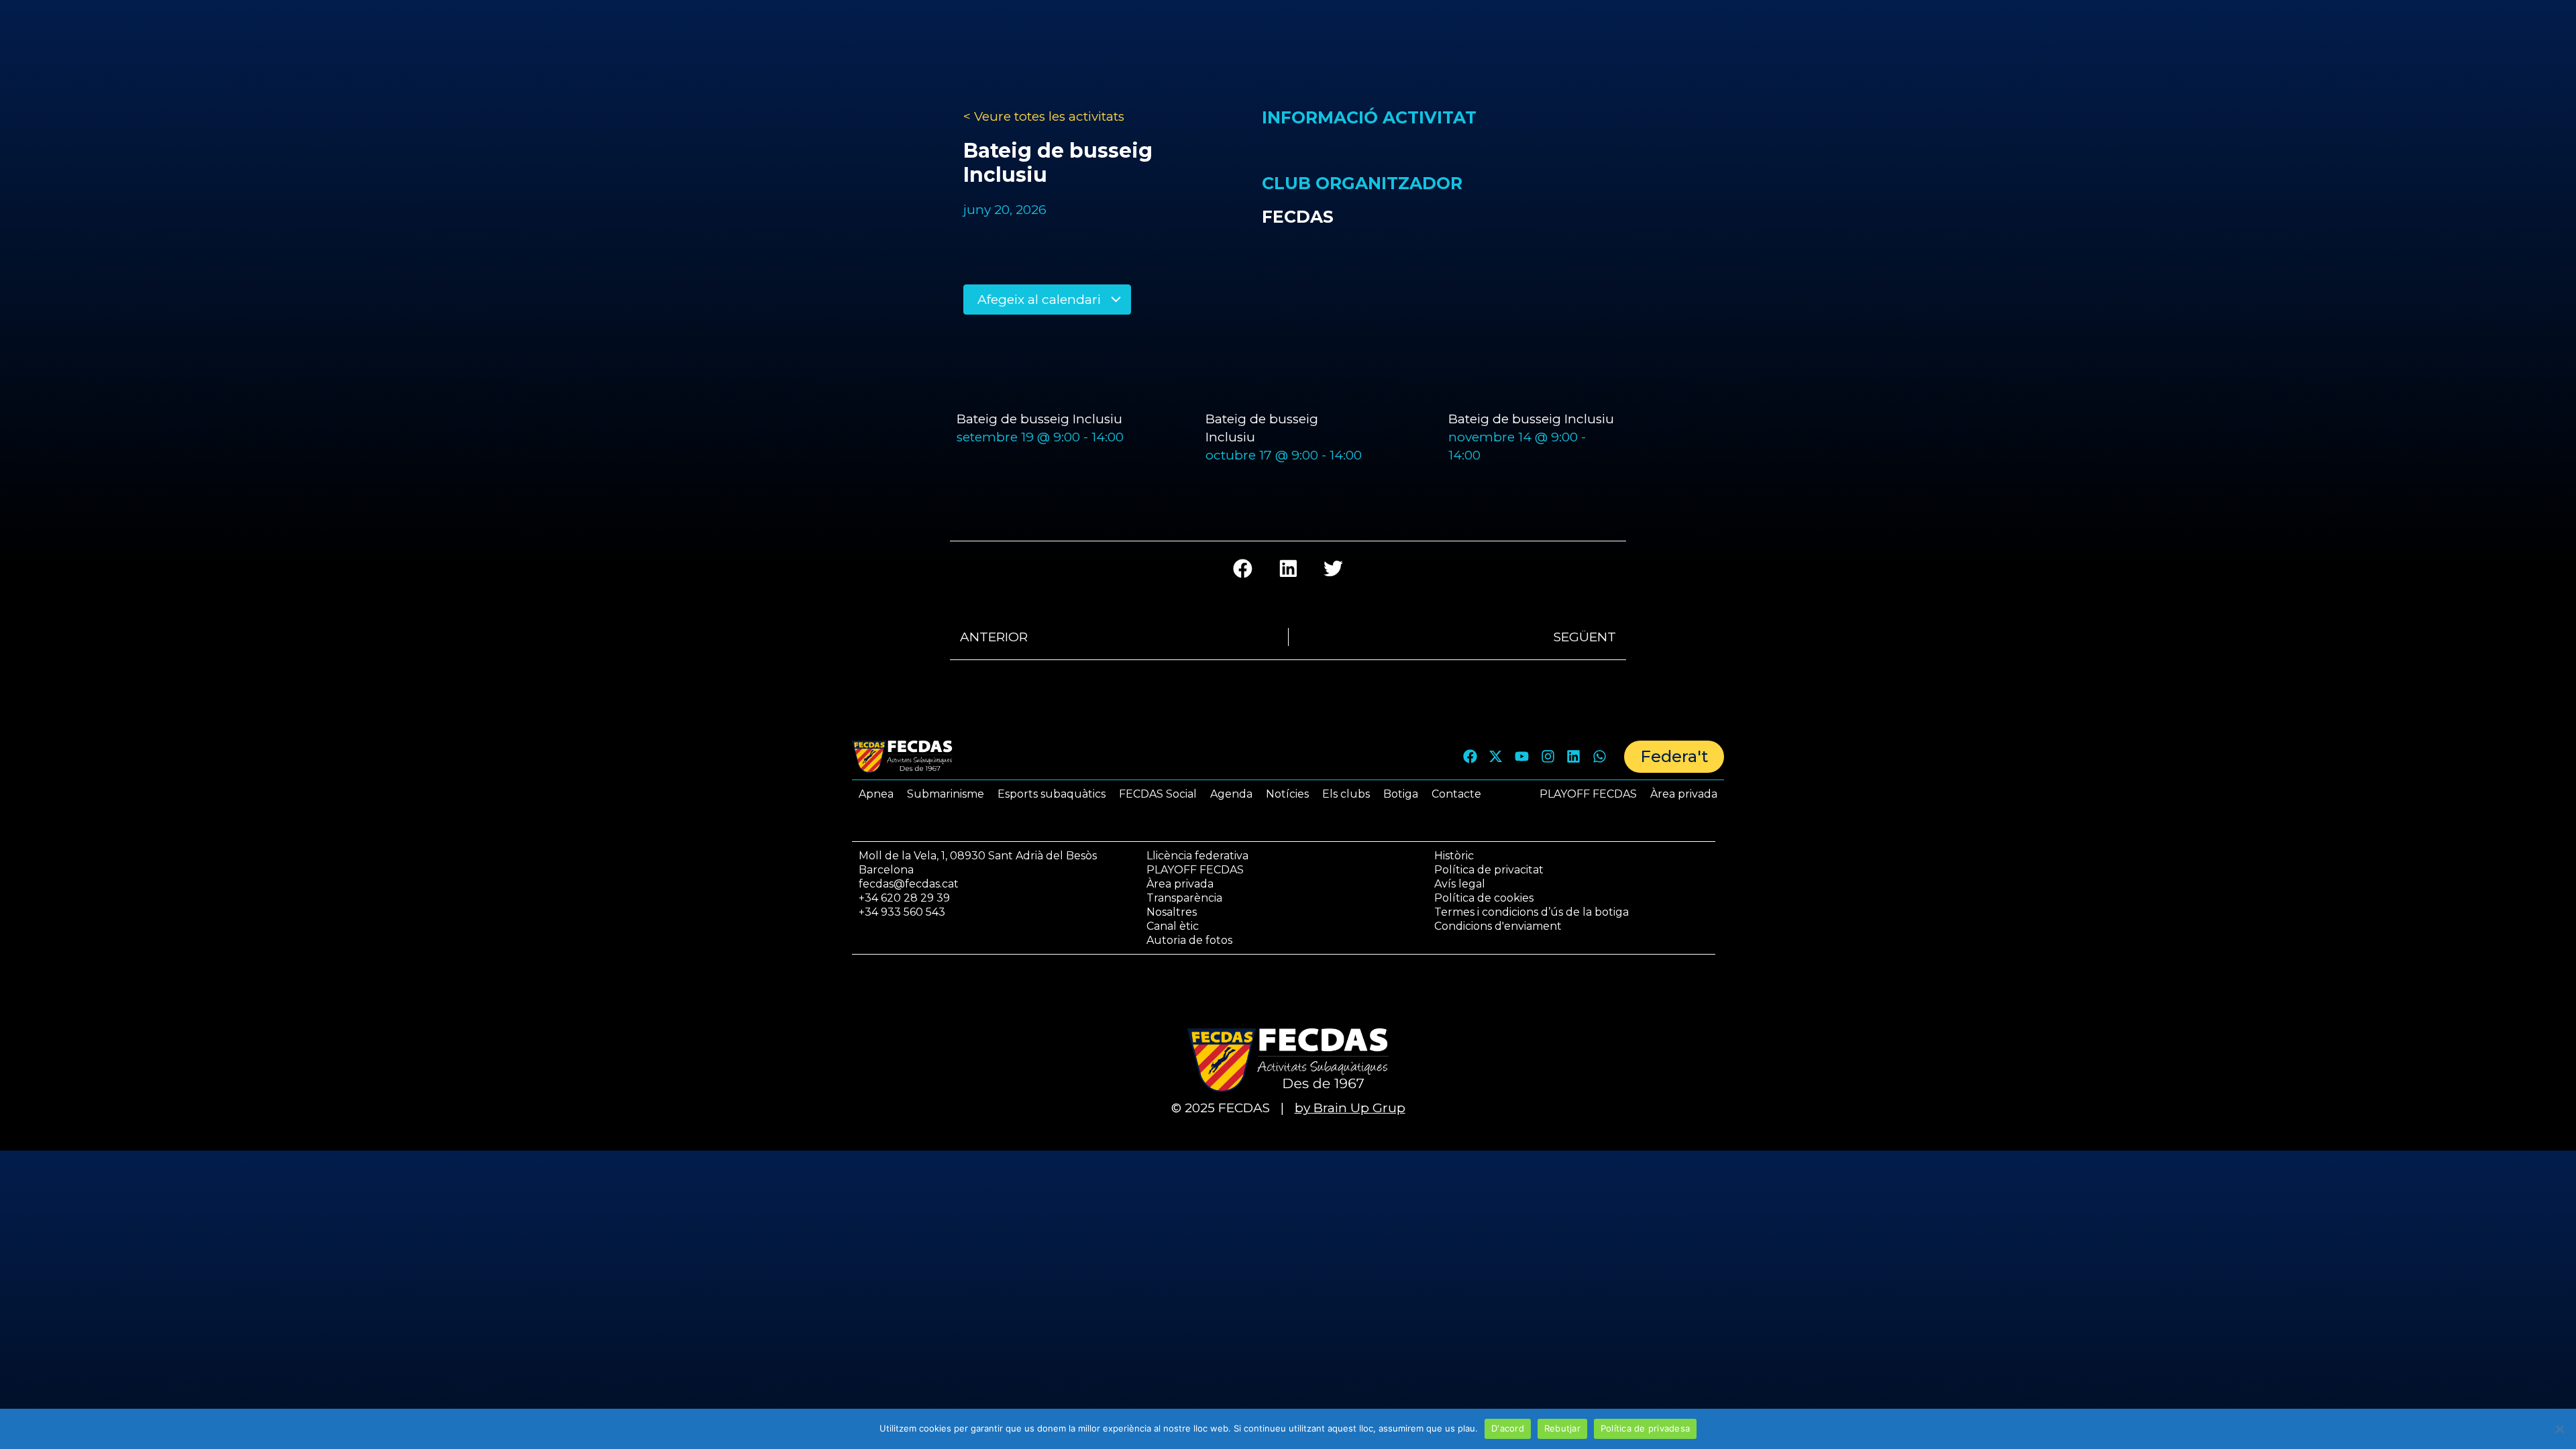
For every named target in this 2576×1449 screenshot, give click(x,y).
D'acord (1508, 1428)
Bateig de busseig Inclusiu (1039, 419)
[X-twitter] (1496, 757)
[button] (1243, 569)
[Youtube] (1522, 757)
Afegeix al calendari (1041, 300)
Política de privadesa (1645, 1428)
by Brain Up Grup (1350, 1108)
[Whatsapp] (1599, 757)
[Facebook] (1470, 757)
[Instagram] (1548, 757)
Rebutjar (1562, 1428)
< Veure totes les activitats (1044, 116)
